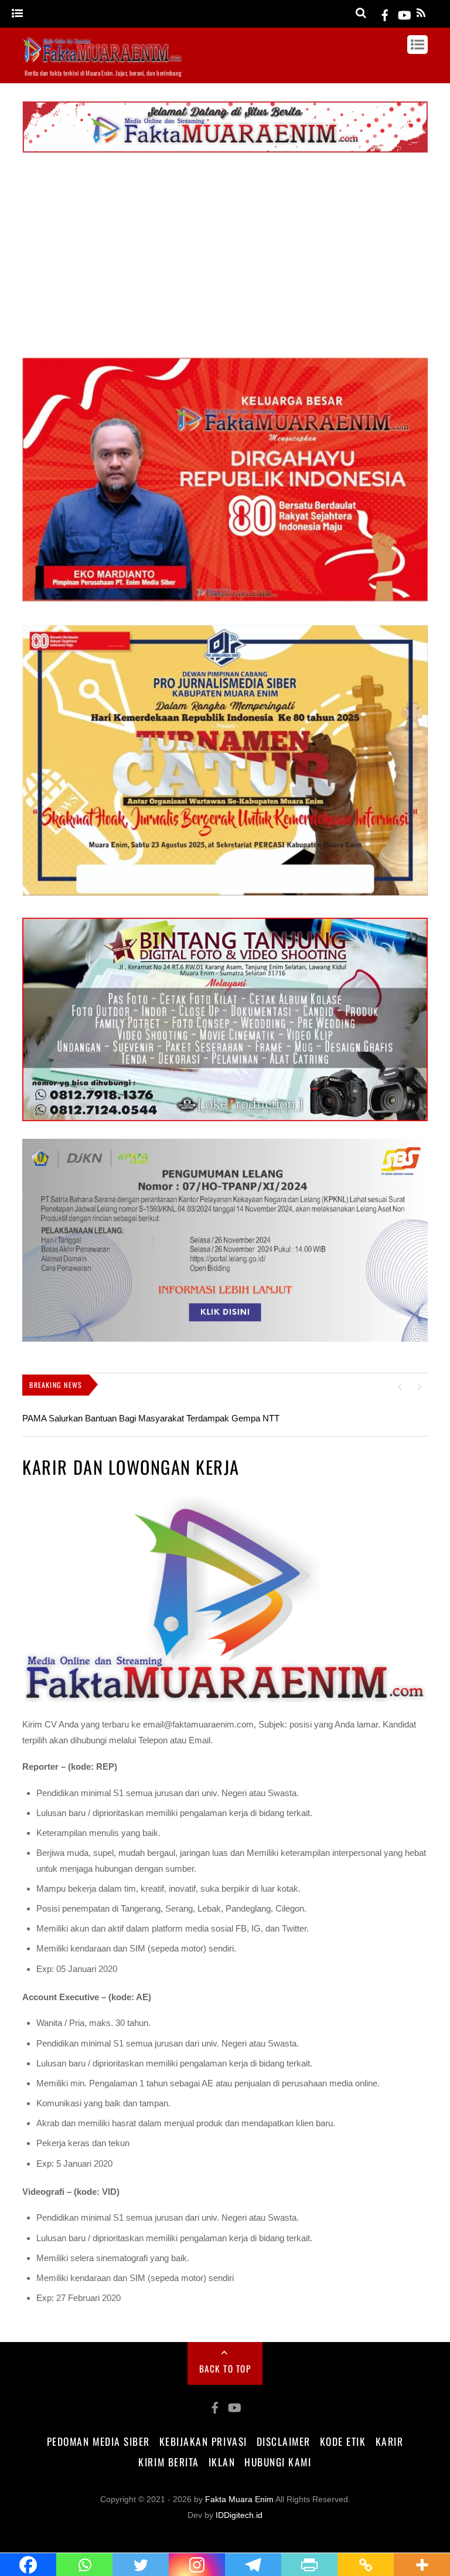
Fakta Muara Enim (239, 2499)
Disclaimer (284, 2441)
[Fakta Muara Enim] (103, 59)
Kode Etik (343, 2441)
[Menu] (17, 14)
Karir (390, 2441)
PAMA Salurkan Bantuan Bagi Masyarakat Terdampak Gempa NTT (151, 1418)
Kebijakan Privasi (203, 2441)
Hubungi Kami (278, 2462)
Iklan (222, 2462)
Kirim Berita (168, 2462)
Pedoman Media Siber (98, 2441)
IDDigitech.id (239, 2515)
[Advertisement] (225, 258)
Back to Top (225, 2368)
